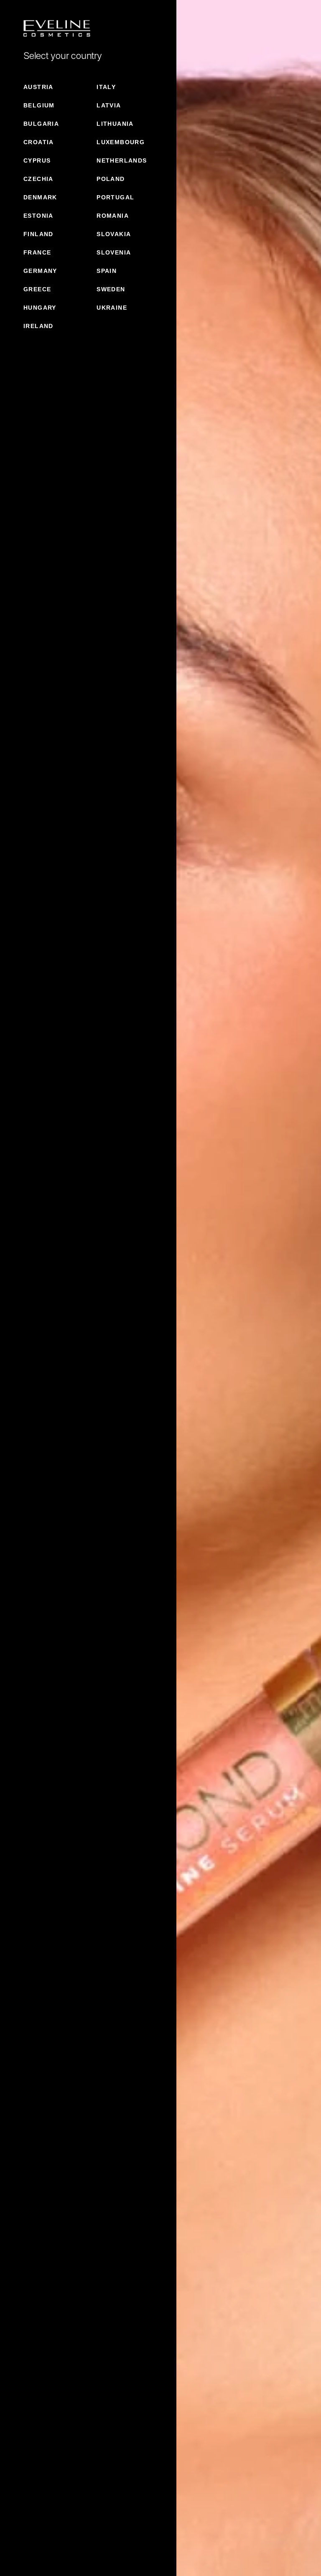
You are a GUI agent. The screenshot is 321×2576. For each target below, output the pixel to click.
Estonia (38, 216)
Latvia (109, 105)
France (37, 252)
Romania (113, 216)
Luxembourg (121, 142)
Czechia (38, 179)
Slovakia (114, 234)
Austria (38, 87)
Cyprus (37, 160)
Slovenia (114, 252)
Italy (106, 87)
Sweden (111, 289)
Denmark (40, 197)
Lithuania (115, 124)
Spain (107, 271)
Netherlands (122, 160)
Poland (111, 179)
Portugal (115, 197)
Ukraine (112, 308)
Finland (38, 234)
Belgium (39, 105)
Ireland (38, 326)
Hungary (40, 308)
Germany (40, 271)
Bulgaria (41, 124)
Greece (37, 289)
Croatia (39, 142)
